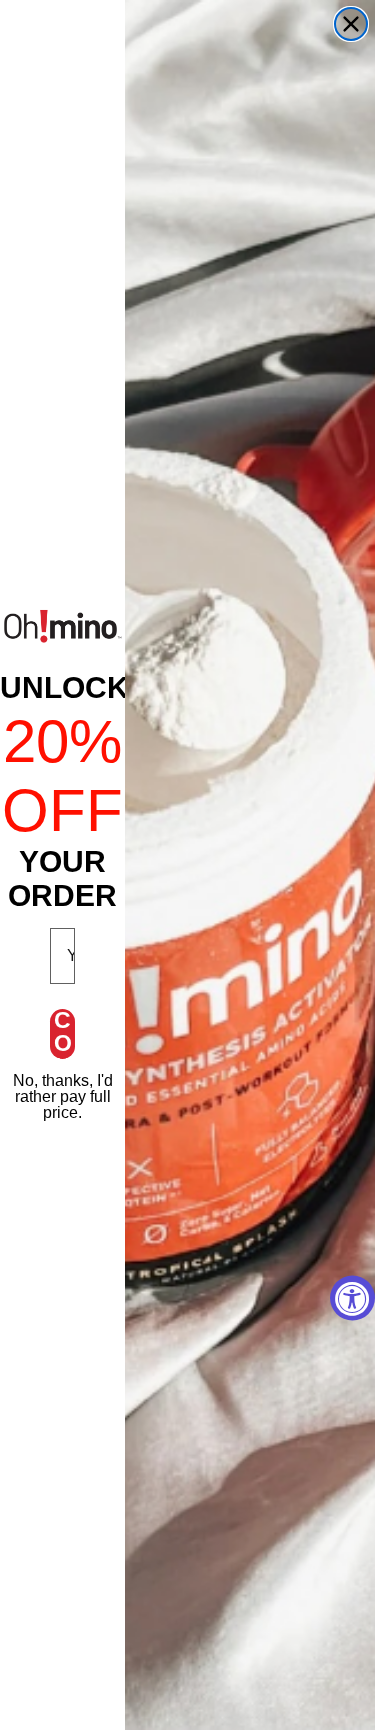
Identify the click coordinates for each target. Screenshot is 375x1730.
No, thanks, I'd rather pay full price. (63, 1096)
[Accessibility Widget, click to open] (352, 1297)
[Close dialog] (351, 24)
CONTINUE (63, 1034)
